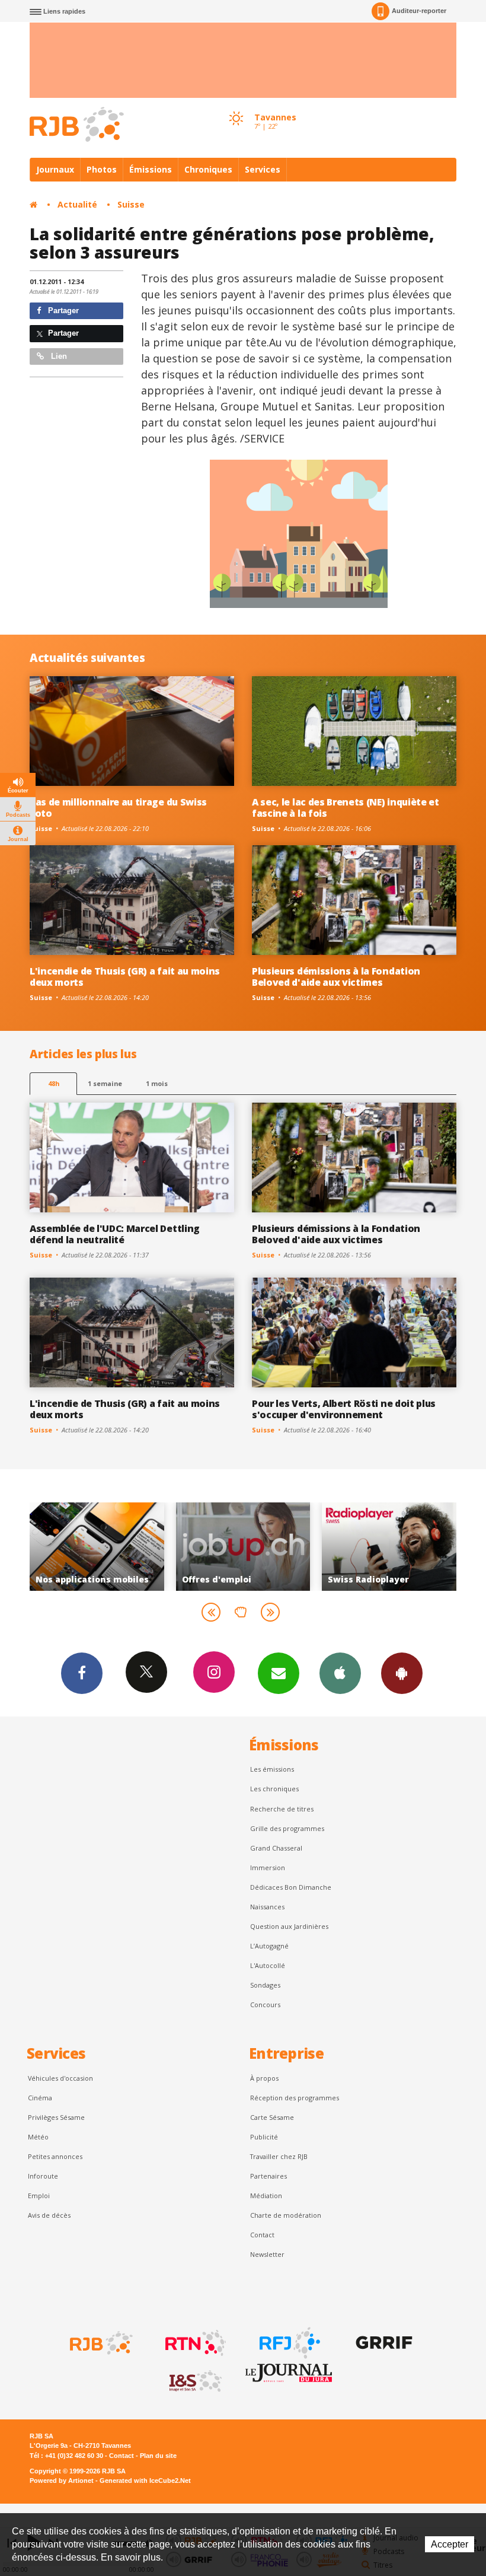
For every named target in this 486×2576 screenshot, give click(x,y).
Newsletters (279, 1673)
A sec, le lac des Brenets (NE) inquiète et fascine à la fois (346, 808)
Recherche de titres (282, 1809)
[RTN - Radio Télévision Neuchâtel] (194, 2343)
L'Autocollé (268, 1965)
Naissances (267, 1907)
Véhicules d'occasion (60, 2078)
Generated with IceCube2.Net (145, 2481)
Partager (62, 311)
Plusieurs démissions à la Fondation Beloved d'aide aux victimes (336, 977)
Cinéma (40, 2098)
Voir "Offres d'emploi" (123, 1546)
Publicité (264, 2137)
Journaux (55, 169)
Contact (262, 2235)
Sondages (265, 1985)
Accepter (450, 2544)
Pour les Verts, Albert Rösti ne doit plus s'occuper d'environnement (344, 1409)
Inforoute (43, 2176)
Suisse (131, 204)
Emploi (39, 2196)
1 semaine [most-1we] (105, 1083)
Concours (265, 2005)
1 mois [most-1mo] (157, 1083)
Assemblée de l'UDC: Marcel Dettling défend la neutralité (115, 1234)
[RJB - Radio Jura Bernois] (100, 2343)
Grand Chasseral (276, 1848)
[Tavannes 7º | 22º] (236, 107)
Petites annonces (55, 2156)
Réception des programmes (295, 2098)
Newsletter (267, 2254)
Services (263, 169)
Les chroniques (274, 1789)
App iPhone (340, 1673)
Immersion (268, 1867)
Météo (38, 2137)
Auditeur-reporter (419, 11)
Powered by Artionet (62, 2481)
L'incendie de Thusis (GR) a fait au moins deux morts (125, 977)
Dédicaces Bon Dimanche (291, 1887)
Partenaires (268, 2176)
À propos (264, 2078)
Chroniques (208, 169)
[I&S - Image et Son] (194, 2381)
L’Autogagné (269, 1946)
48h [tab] (54, 1083)
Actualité (77, 204)
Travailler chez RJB (279, 2156)
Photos (102, 169)
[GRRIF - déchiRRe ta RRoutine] (383, 2343)
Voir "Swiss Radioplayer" (269, 1546)
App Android (402, 1673)
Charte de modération (286, 2215)
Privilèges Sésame (56, 2117)
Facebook (82, 1673)
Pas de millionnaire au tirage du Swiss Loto (118, 808)
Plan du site (158, 2456)
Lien (58, 356)
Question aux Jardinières (289, 1926)
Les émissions (272, 1769)
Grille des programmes (287, 1828)
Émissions (151, 169)
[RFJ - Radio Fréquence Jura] (289, 2343)
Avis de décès (49, 2215)
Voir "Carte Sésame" (415, 1546)
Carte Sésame (272, 2117)
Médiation (266, 2196)
